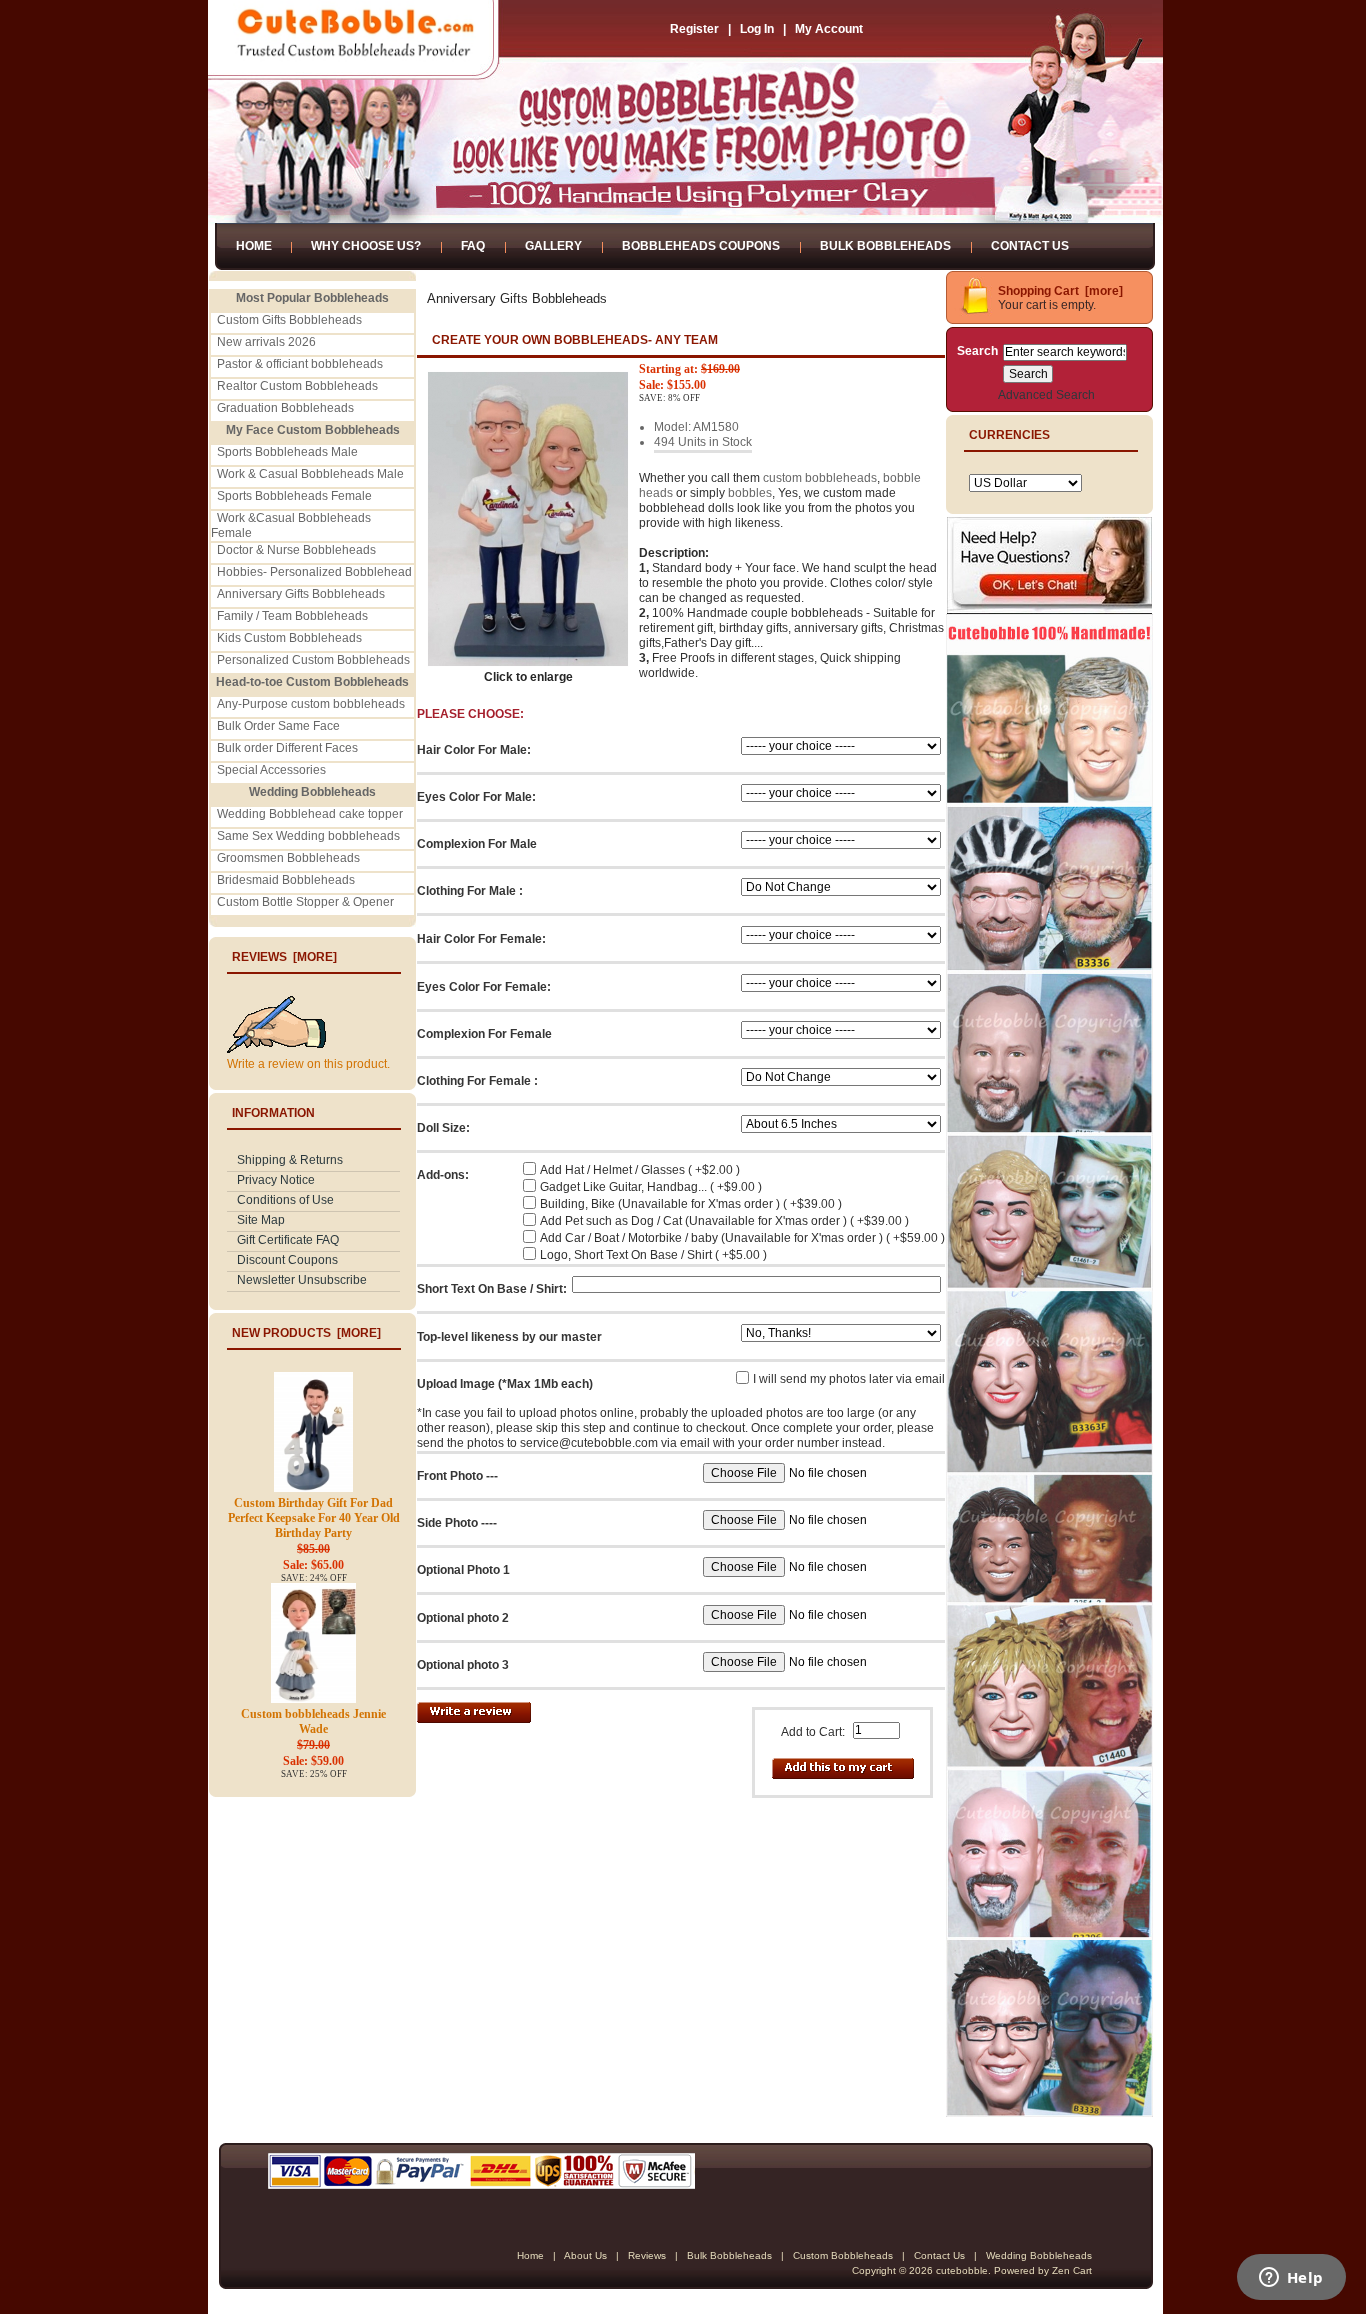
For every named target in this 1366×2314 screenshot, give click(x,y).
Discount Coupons (287, 1260)
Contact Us (1030, 246)
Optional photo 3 (463, 1665)
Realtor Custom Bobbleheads (297, 386)
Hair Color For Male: (474, 750)
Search (977, 351)
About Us (585, 2255)
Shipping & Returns (290, 1160)
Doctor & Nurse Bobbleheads (296, 550)
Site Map (261, 1220)
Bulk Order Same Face (278, 726)
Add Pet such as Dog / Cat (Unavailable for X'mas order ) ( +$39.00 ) (724, 1221)
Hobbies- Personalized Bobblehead (314, 572)
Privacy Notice (276, 1180)
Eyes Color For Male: (476, 797)
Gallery (553, 246)
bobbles (750, 493)
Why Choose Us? (366, 246)
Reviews (647, 2255)
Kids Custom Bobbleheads (289, 638)
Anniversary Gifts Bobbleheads (301, 594)
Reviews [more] (284, 957)
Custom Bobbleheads (843, 2255)
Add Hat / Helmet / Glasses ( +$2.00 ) (640, 1170)
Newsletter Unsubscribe (302, 1280)
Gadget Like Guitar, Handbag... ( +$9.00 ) (651, 1187)
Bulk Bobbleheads (885, 246)
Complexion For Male (477, 844)
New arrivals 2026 (266, 342)
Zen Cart (1072, 2270)
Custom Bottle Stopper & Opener (305, 902)
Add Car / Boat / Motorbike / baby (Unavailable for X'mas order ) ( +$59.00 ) (742, 1238)
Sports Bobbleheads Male (287, 452)
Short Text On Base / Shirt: (492, 1289)
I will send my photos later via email (849, 1379)
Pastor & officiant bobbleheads (300, 364)
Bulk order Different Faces (287, 748)
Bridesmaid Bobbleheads (286, 880)
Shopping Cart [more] (1060, 291)
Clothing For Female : (477, 1081)
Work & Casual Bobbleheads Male (310, 474)
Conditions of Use (285, 1200)
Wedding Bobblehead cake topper (310, 814)
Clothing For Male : (470, 891)
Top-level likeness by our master (509, 1337)
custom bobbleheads (820, 478)
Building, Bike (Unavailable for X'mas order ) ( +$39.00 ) (691, 1204)
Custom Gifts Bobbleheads (289, 320)
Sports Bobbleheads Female (294, 496)
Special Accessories (271, 770)
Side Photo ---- (457, 1523)
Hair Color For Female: (481, 939)
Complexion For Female (484, 1034)
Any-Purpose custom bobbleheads (311, 704)
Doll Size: (443, 1128)
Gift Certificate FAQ (288, 1240)
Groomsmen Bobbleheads (288, 858)
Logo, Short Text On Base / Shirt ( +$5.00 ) (653, 1255)
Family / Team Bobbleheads (292, 616)
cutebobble (962, 2270)
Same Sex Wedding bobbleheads (308, 836)
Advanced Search (1046, 395)
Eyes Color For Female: (484, 987)
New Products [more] (306, 1333)
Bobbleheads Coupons (701, 246)
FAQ (473, 246)
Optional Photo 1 (463, 1570)
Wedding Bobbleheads (1039, 2255)
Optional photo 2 (463, 1618)
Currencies (1009, 435)
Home (254, 246)
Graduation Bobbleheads (285, 408)
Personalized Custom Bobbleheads (313, 660)
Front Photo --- (457, 1476)
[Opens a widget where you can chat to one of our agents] (1291, 2279)
